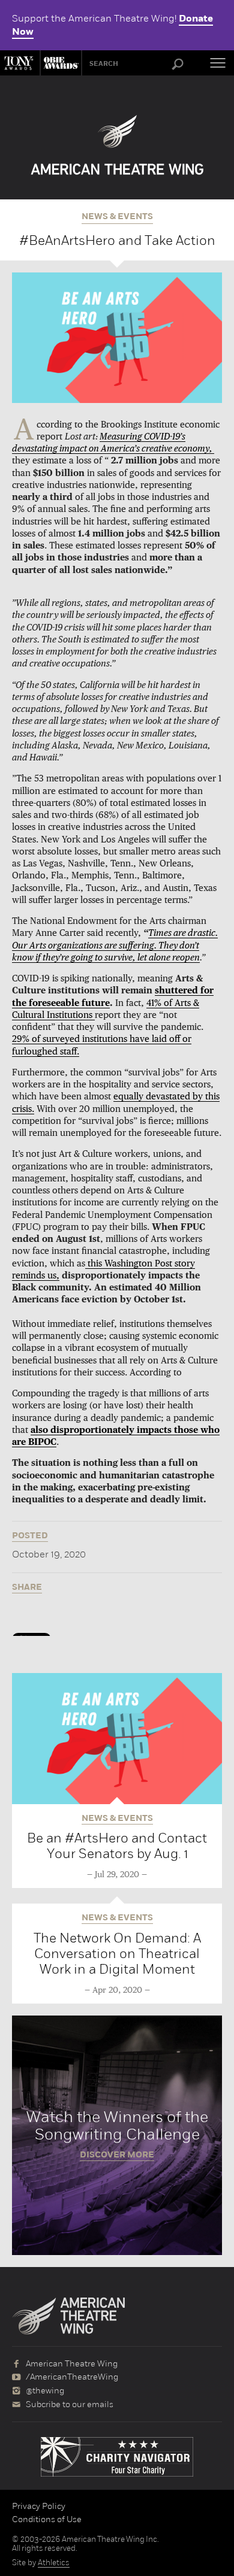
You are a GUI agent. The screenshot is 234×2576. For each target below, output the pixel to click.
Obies (59, 63)
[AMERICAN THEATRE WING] (117, 145)
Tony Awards (20, 63)
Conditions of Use (47, 2519)
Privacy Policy (39, 2506)
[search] (178, 65)
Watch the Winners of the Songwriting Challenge (117, 2135)
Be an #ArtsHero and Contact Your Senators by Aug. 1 (117, 1846)
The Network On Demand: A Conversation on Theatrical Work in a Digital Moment (117, 1954)
